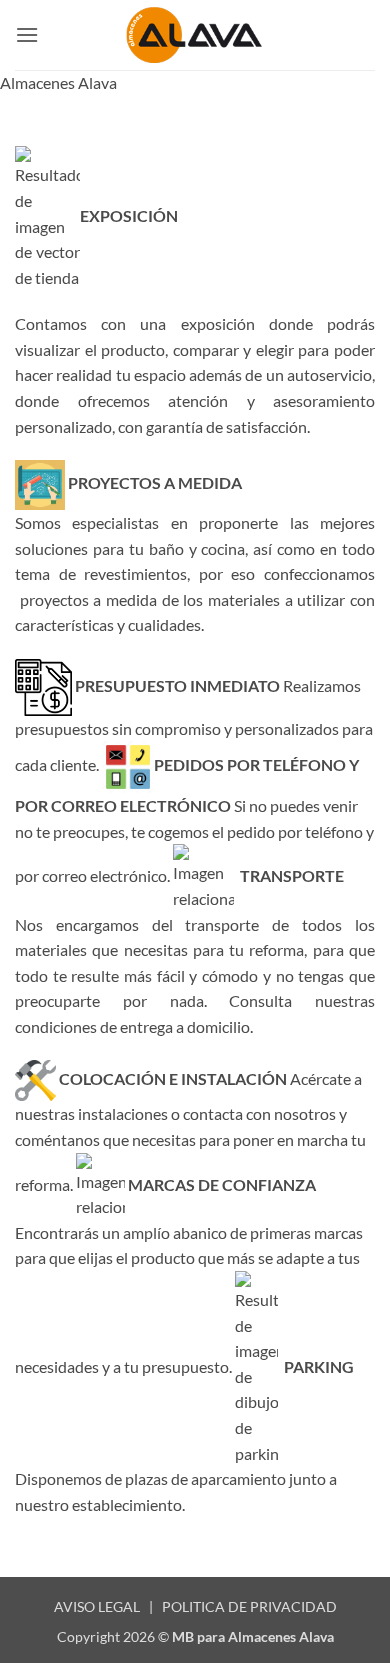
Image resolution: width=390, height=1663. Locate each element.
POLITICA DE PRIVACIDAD (249, 1606)
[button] (27, 34)
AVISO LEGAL (97, 1606)
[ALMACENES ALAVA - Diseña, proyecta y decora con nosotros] (195, 34)
